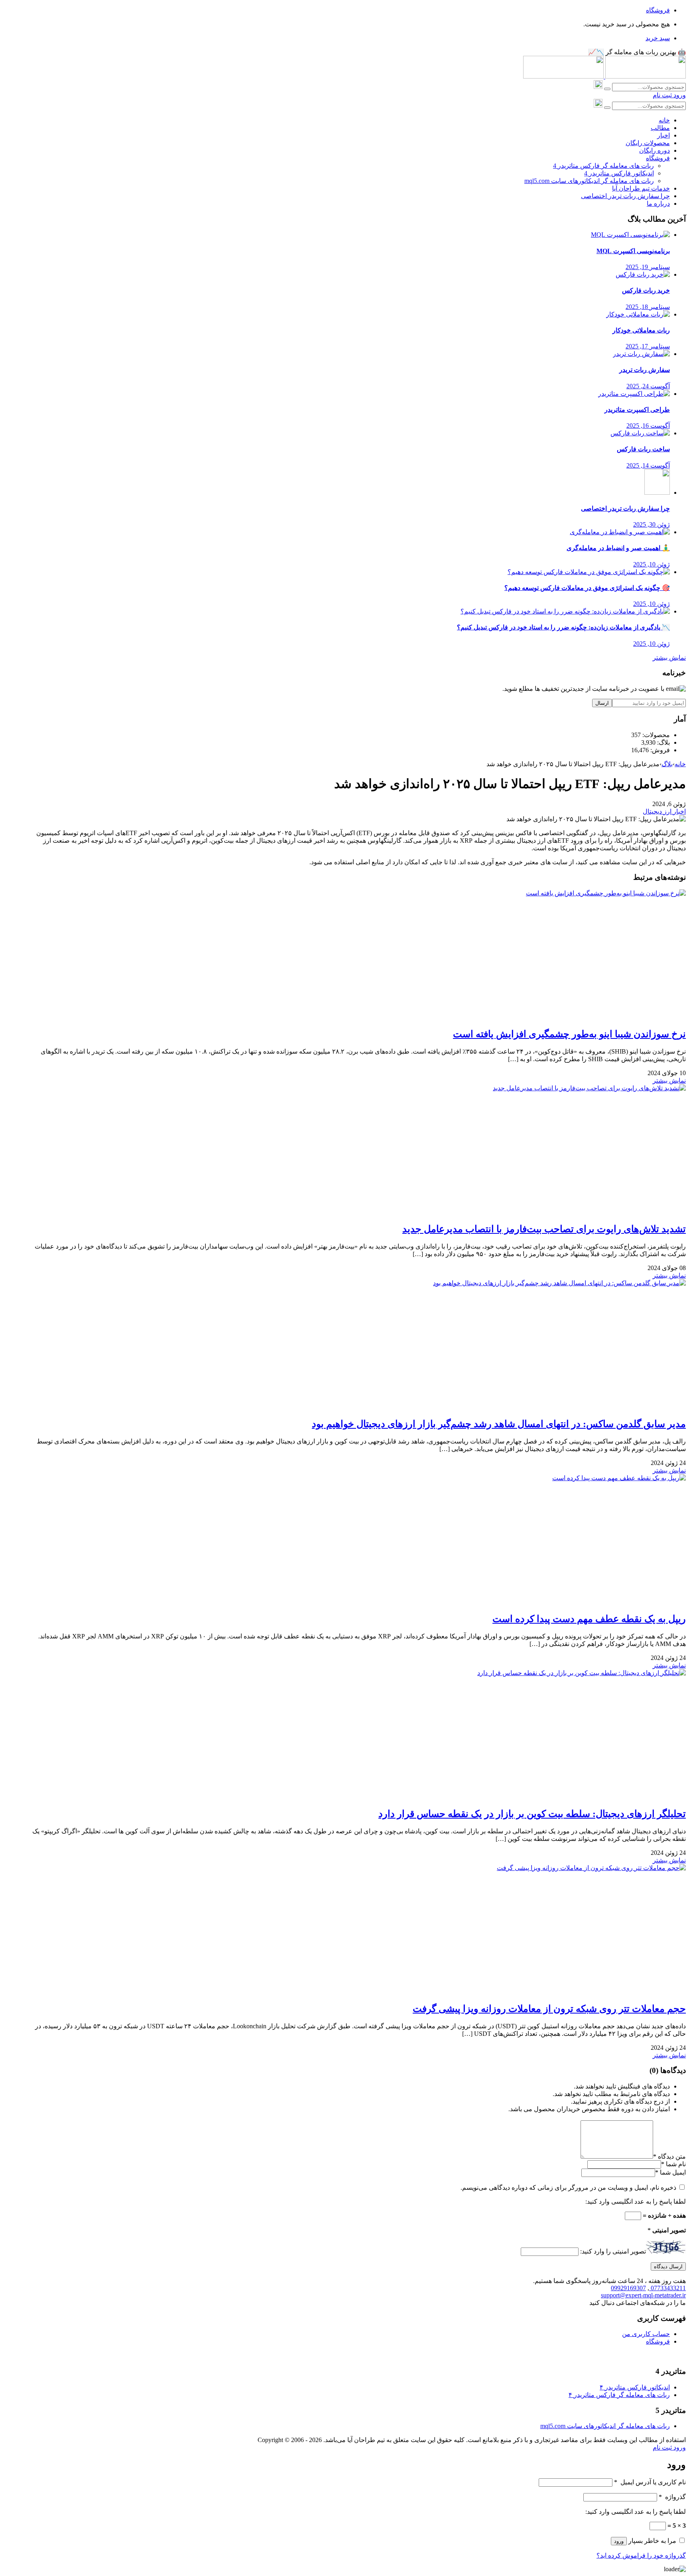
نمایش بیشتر (669, 658)
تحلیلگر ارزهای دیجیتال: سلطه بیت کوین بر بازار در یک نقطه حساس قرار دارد (532, 1814)
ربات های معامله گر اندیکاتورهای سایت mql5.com (605, 2426)
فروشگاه (658, 10)
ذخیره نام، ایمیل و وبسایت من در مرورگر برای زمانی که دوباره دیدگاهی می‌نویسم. (568, 2188)
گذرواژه (672, 2497)
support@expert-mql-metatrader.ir (643, 2295)
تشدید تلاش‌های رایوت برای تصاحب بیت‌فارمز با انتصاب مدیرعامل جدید (544, 1229)
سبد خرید (658, 38)
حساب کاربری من (646, 2334)
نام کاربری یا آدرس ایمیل (650, 2482)
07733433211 (667, 2288)
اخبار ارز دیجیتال (664, 811)
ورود (679, 95)
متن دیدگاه (669, 2156)
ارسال (602, 703)
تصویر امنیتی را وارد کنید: (613, 2251)
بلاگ (667, 764)
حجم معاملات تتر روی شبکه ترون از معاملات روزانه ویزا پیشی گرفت (549, 2009)
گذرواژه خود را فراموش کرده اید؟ (641, 2555)
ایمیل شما (673, 2172)
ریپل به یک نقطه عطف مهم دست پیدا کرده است (589, 1619)
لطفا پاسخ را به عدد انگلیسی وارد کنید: (636, 2201)
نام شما (676, 2164)
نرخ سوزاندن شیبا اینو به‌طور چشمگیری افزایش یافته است (569, 1034)
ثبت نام (662, 95)
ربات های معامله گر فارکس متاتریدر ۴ (619, 2395)
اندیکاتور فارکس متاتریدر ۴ (635, 2387)
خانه (680, 764)
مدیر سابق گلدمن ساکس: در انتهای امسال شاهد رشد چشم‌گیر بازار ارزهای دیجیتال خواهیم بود (499, 1424)
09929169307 (628, 2288)
